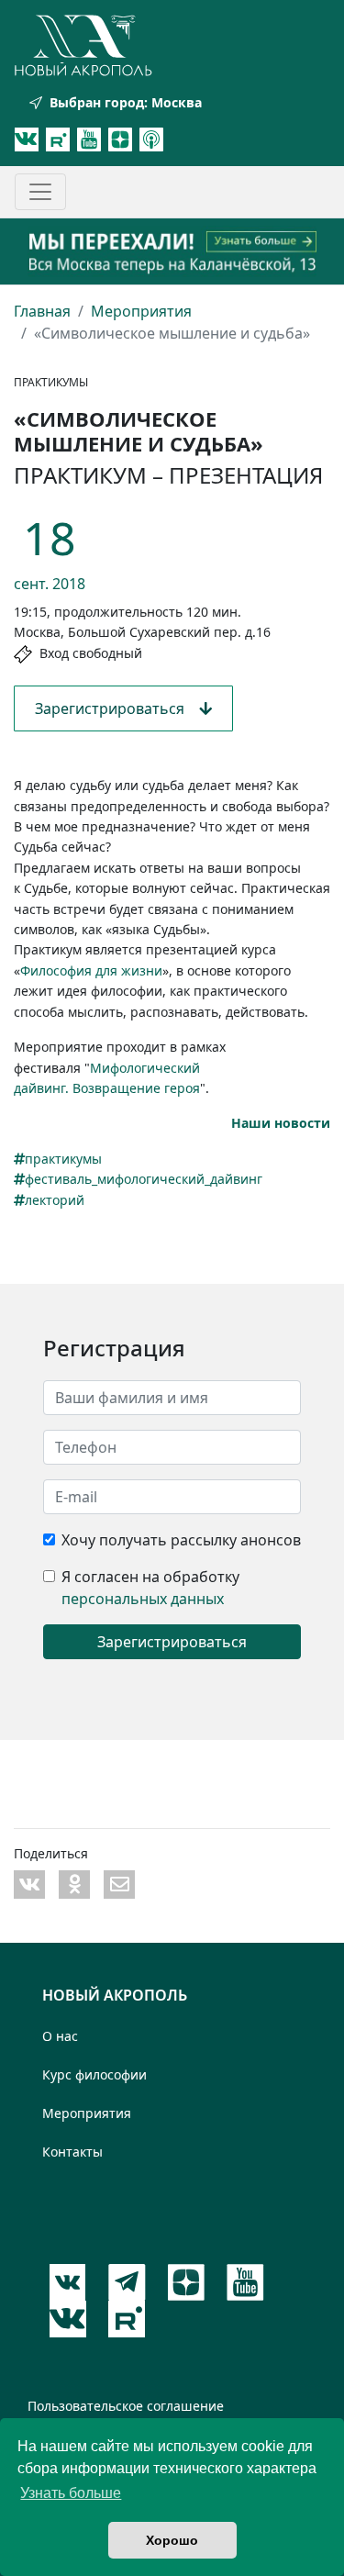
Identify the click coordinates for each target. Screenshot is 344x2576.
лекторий (55, 1200)
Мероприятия (141, 311)
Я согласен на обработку (150, 1577)
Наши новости (281, 1123)
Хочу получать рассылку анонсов (181, 1540)
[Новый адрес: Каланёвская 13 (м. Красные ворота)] (172, 251)
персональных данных (143, 1599)
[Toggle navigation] (40, 192)
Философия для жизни (91, 970)
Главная (42, 311)
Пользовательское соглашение (126, 2406)
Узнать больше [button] (71, 2493)
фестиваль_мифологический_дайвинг (144, 1179)
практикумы (63, 1159)
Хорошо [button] (172, 2540)
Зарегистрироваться (117, 708)
